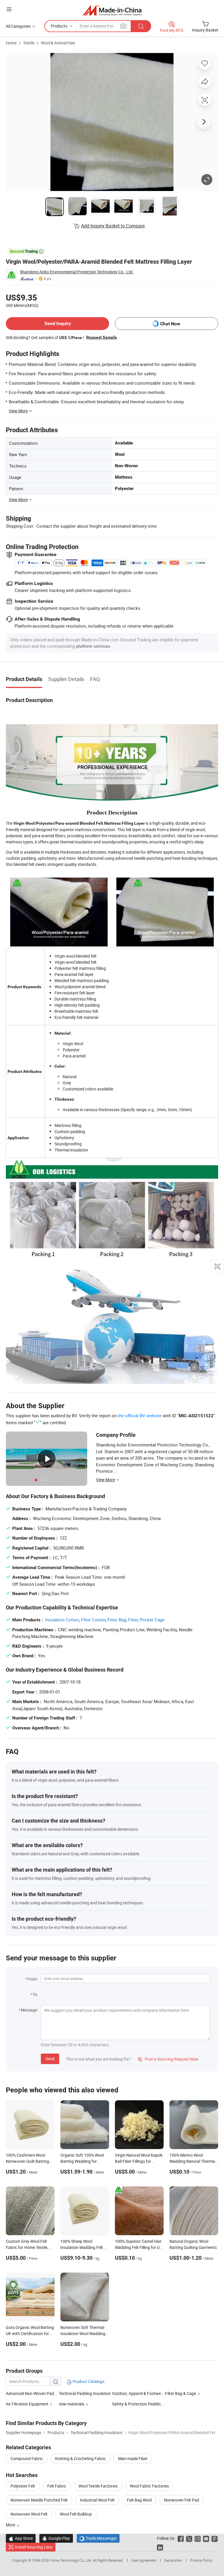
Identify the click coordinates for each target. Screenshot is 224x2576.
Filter (133, 1620)
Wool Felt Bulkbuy (76, 2514)
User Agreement (144, 2560)
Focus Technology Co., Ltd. (71, 2560)
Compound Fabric (27, 2458)
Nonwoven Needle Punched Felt (39, 2500)
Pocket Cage (152, 1620)
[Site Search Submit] (141, 26)
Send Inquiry (58, 323)
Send (50, 2059)
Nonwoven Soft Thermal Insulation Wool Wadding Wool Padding (83, 2333)
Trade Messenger (98, 2538)
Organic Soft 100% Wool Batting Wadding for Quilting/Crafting (82, 2161)
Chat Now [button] (170, 324)
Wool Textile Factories (98, 2486)
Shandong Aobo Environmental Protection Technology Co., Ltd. (77, 272)
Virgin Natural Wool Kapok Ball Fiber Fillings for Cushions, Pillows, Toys (139, 2161)
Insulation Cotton (62, 1620)
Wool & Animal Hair (58, 43)
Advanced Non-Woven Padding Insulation (43, 2393)
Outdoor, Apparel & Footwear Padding (139, 2393)
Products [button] (59, 26)
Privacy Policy (201, 2560)
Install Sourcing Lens (34, 2547)
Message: (29, 2010)
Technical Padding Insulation (85, 2393)
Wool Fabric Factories (149, 2486)
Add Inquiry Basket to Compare (113, 226)
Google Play (56, 2538)
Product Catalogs (88, 2381)
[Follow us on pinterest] (215, 2538)
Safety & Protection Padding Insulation (139, 2404)
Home (11, 43)
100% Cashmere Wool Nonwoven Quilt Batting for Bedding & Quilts (27, 2161)
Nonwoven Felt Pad (182, 2500)
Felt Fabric (57, 2486)
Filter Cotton (93, 1620)
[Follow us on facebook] (181, 2538)
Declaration (173, 2560)
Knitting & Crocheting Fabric (80, 2458)
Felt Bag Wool (139, 2500)
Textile (29, 43)
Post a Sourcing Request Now (168, 2059)
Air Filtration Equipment (27, 2404)
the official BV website (140, 1415)
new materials (72, 2404)
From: (33, 1979)
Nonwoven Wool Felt (29, 2514)
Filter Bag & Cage (181, 2393)
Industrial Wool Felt (97, 2500)
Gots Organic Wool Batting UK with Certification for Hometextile (30, 2333)
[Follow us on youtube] (206, 2538)
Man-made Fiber (133, 2458)
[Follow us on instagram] (198, 2538)
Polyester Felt (23, 2486)
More (11, 2525)
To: (35, 1994)
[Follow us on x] (189, 2538)
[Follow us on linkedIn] (160, 2547)
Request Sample (102, 337)
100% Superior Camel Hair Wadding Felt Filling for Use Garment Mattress (139, 2247)
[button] (9, 9)
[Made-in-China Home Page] (112, 10)
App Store (21, 2538)
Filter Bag (117, 1620)
